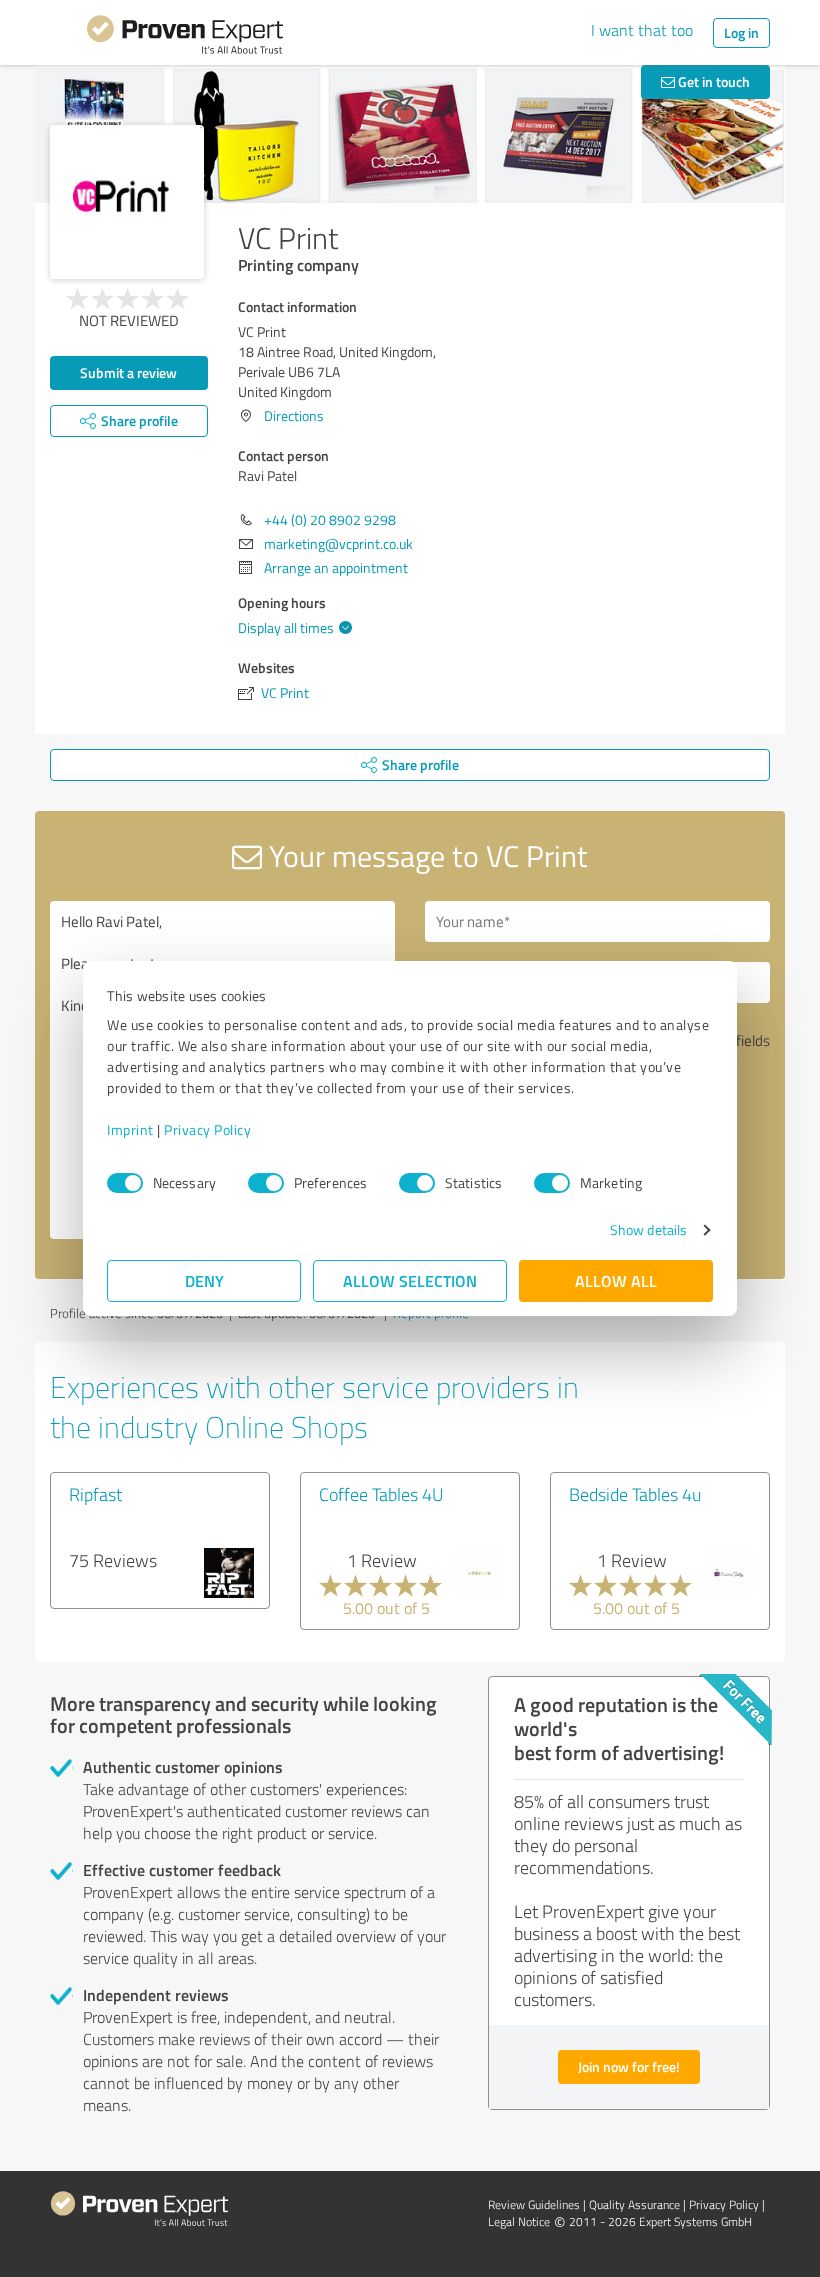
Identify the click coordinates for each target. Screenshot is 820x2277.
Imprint (130, 1129)
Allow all (616, 1280)
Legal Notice (519, 2221)
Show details (648, 1229)
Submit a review (128, 372)
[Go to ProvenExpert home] (185, 38)
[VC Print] (127, 202)
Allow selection (410, 1280)
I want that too (642, 30)
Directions (294, 415)
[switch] (266, 1183)
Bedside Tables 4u (635, 1494)
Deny (204, 1280)
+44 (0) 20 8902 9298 (330, 519)
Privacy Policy (207, 1129)
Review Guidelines (534, 2204)
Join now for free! (629, 2066)
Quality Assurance (634, 2204)
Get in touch (712, 81)
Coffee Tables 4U (381, 1494)
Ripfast (95, 1494)
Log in (741, 32)
